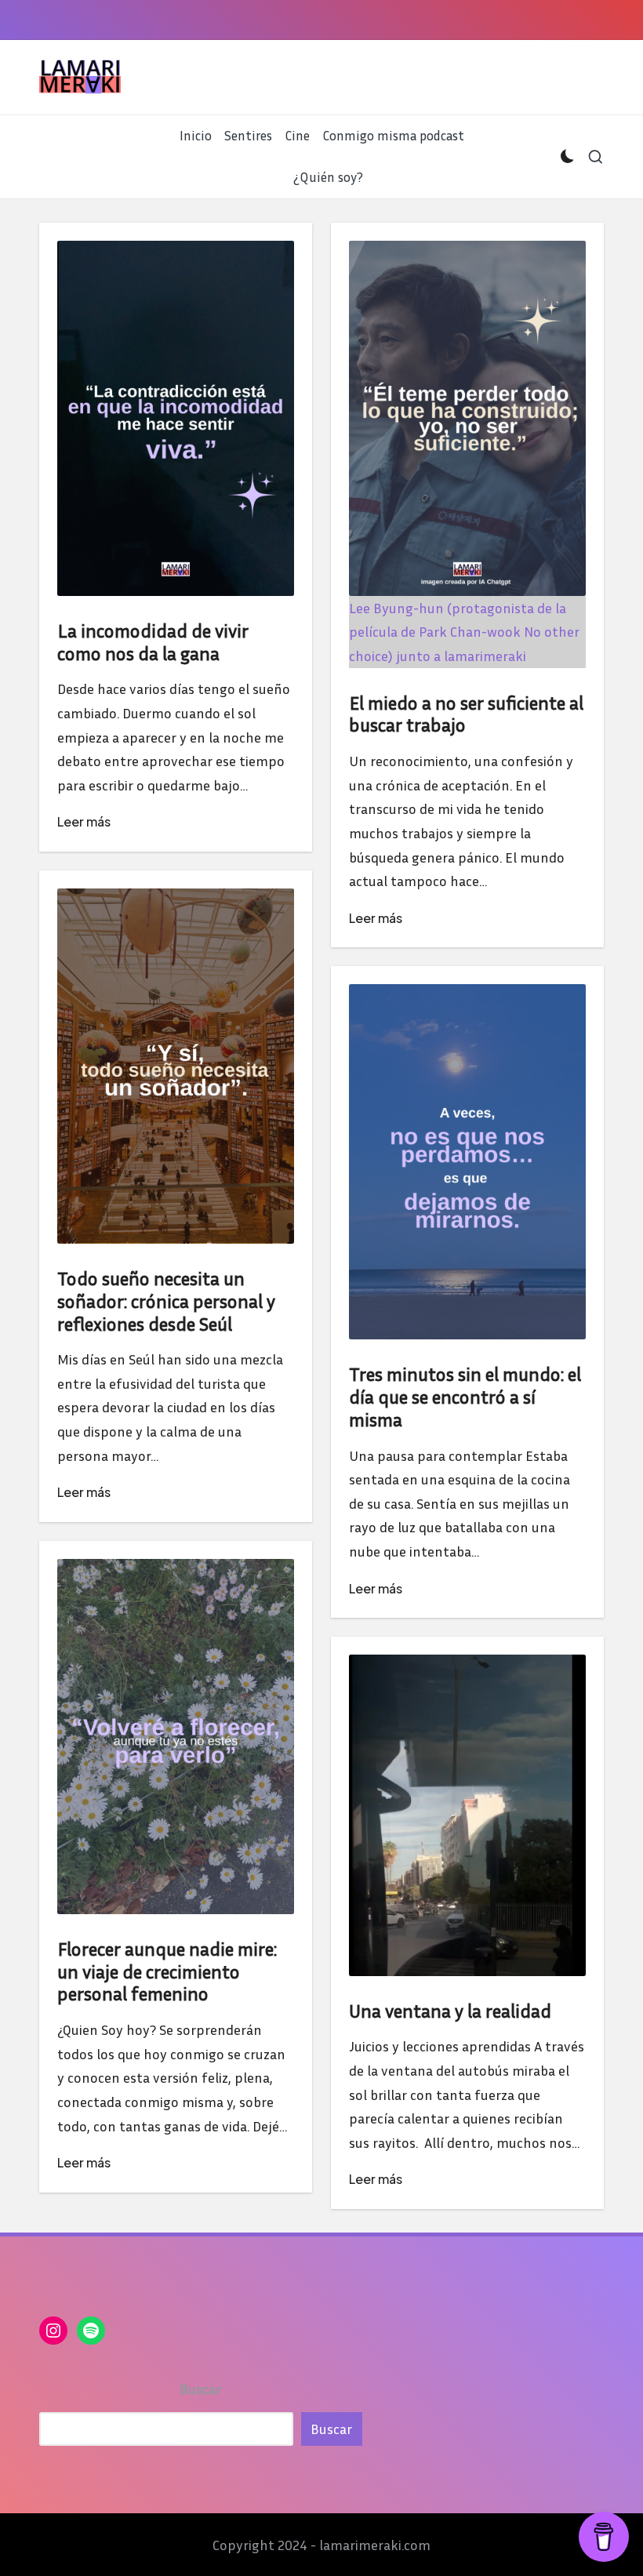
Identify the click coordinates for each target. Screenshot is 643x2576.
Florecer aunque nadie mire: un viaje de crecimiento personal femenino (167, 1971)
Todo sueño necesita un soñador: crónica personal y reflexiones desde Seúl (166, 1301)
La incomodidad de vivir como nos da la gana (153, 642)
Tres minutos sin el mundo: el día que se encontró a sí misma (465, 1397)
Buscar (200, 2389)
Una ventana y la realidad (450, 2011)
